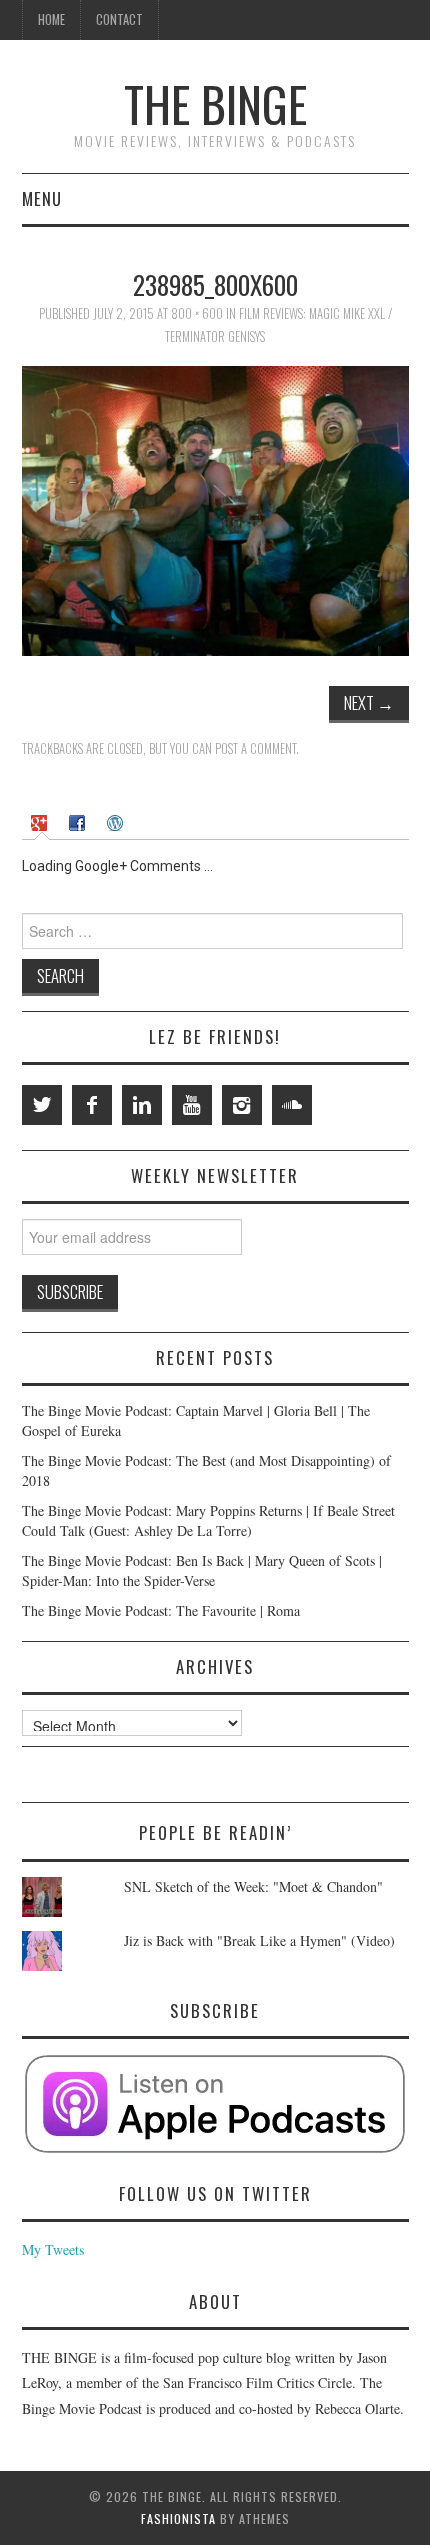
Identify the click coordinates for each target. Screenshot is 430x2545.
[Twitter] (42, 1105)
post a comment (255, 748)
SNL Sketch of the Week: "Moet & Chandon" (253, 1886)
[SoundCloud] (292, 1105)
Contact (119, 19)
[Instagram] (242, 1105)
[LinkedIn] (142, 1105)
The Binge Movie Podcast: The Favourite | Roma (161, 1610)
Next (369, 702)
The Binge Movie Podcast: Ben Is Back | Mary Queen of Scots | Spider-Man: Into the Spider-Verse (202, 1570)
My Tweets (53, 2249)
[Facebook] (92, 1105)
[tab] (41, 822)
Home (51, 19)
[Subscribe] (215, 2104)
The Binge (215, 103)
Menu (42, 198)
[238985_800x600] (215, 508)
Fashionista (178, 2518)
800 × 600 (197, 313)
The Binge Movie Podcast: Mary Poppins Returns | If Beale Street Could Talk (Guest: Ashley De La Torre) (208, 1520)
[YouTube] (192, 1105)
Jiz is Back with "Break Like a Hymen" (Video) (259, 1940)
